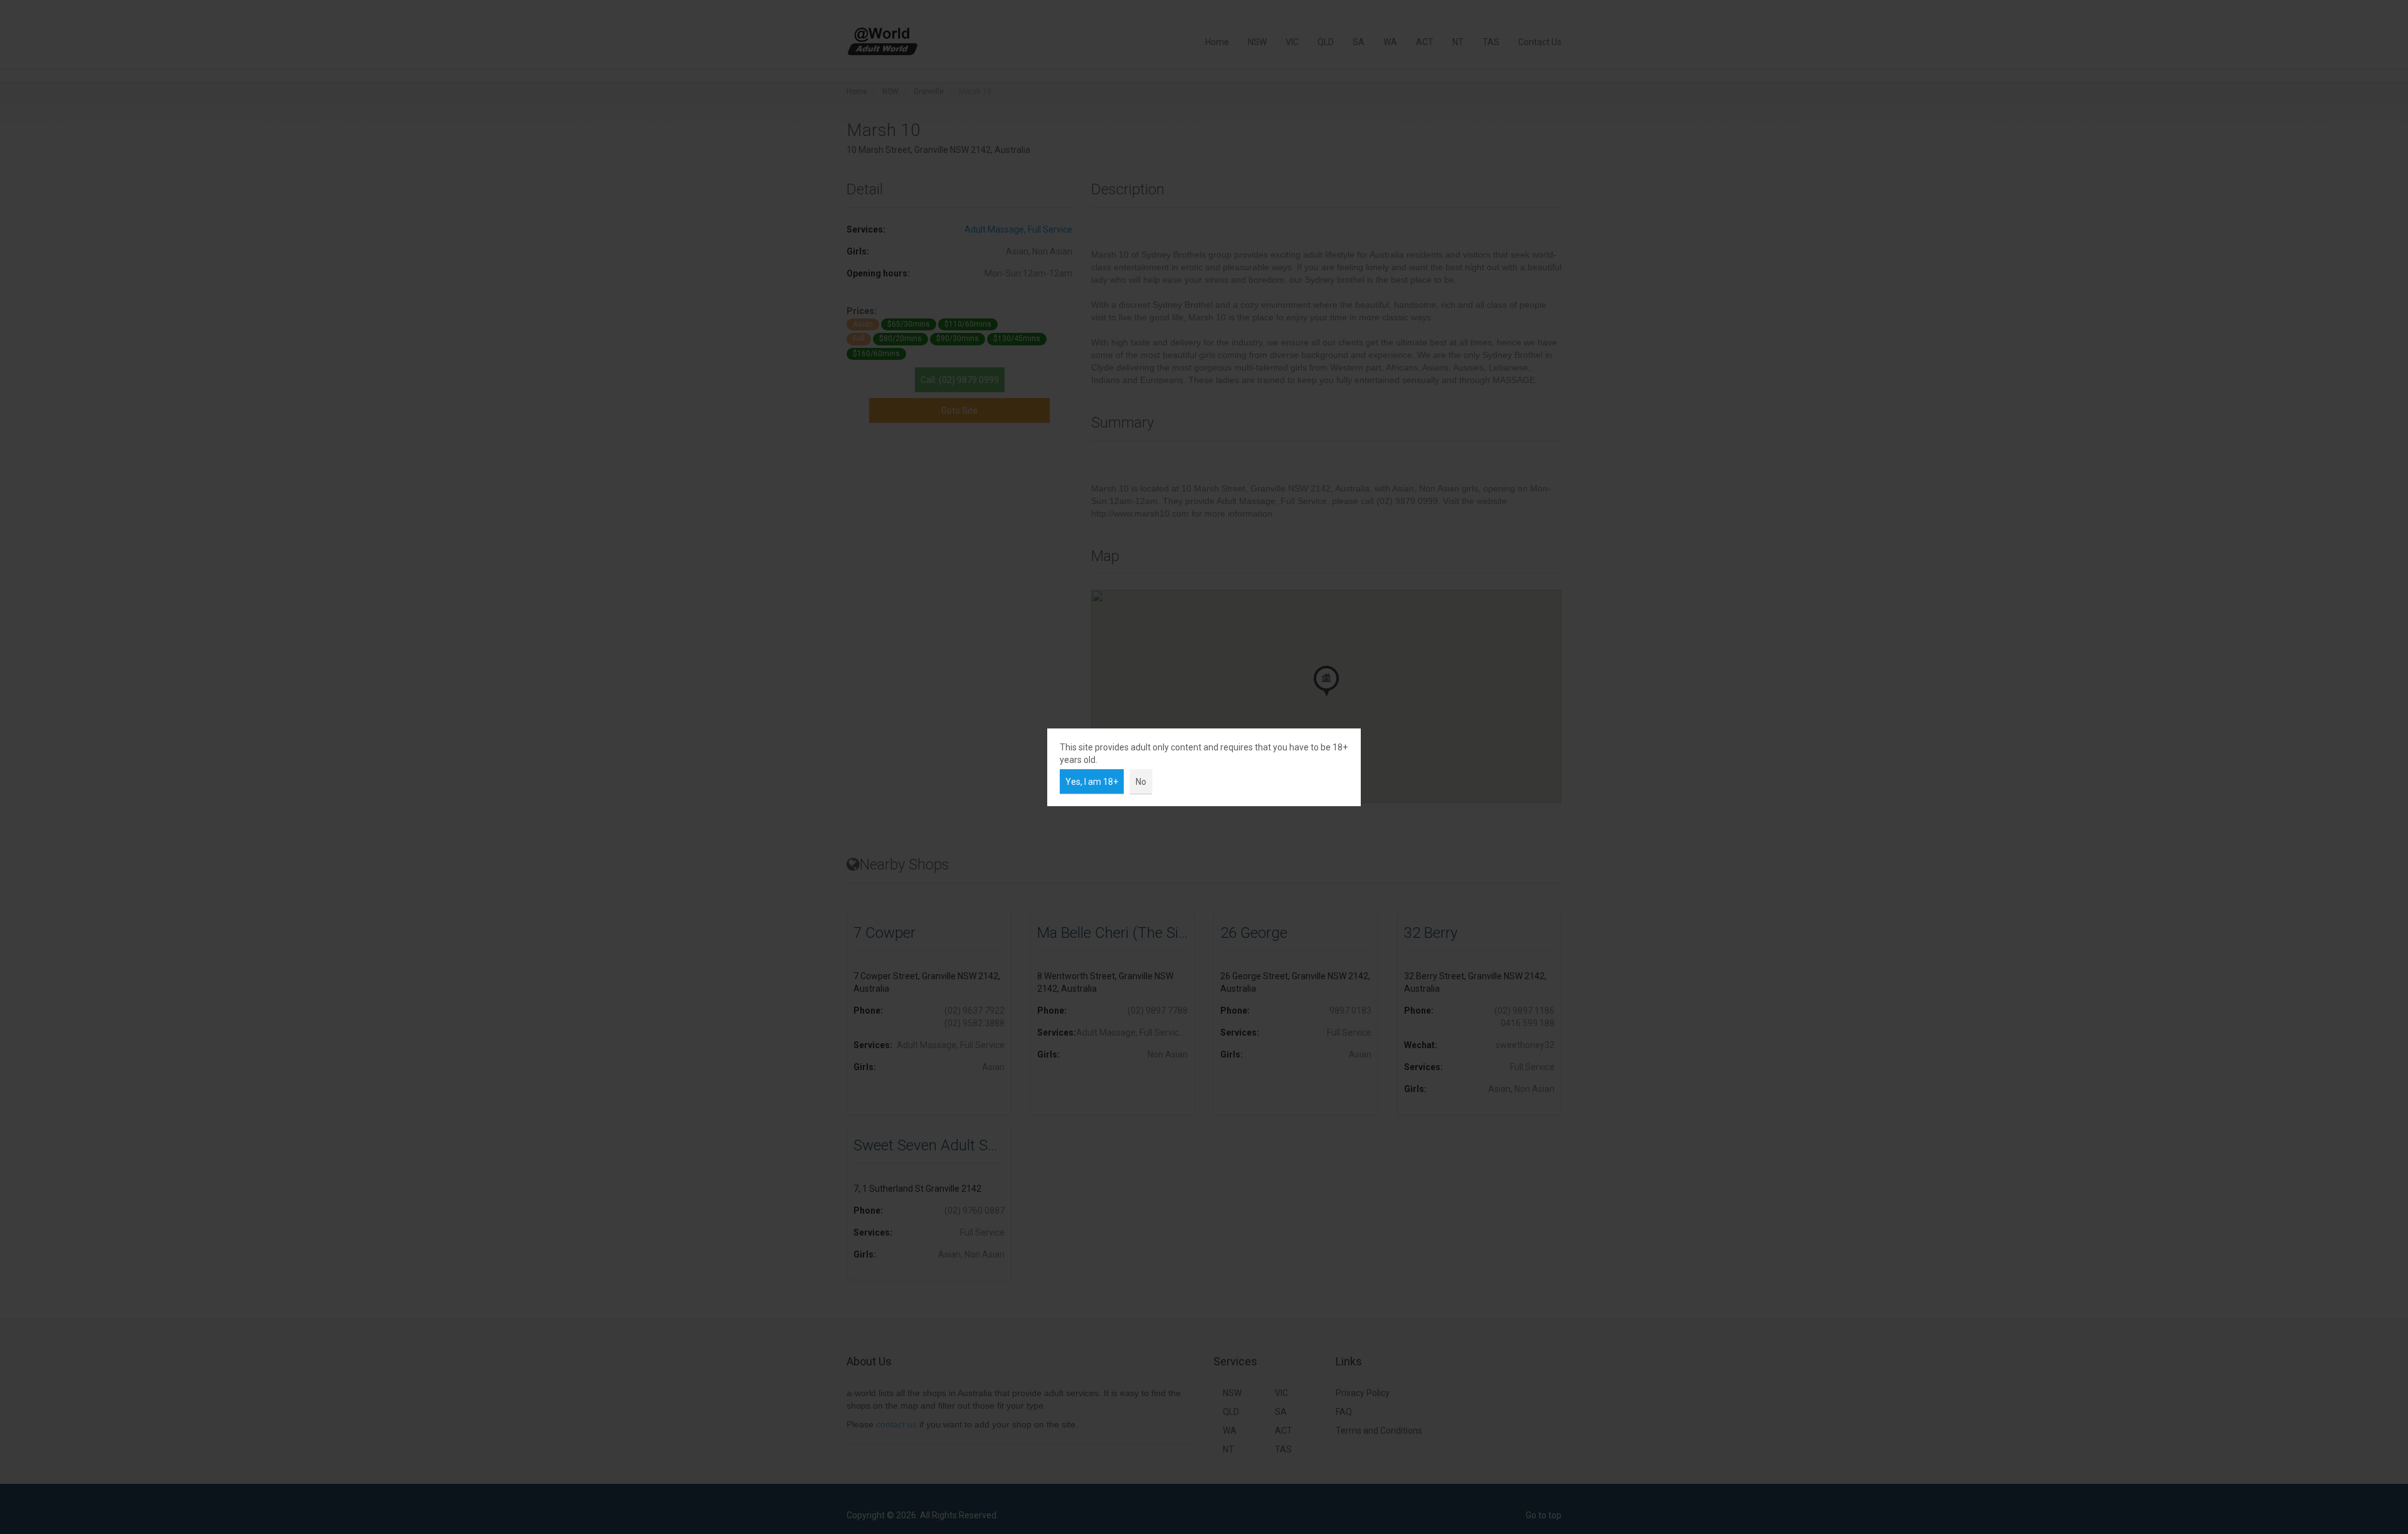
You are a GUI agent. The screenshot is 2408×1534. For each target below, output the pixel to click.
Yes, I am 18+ (1092, 782)
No (1141, 782)
